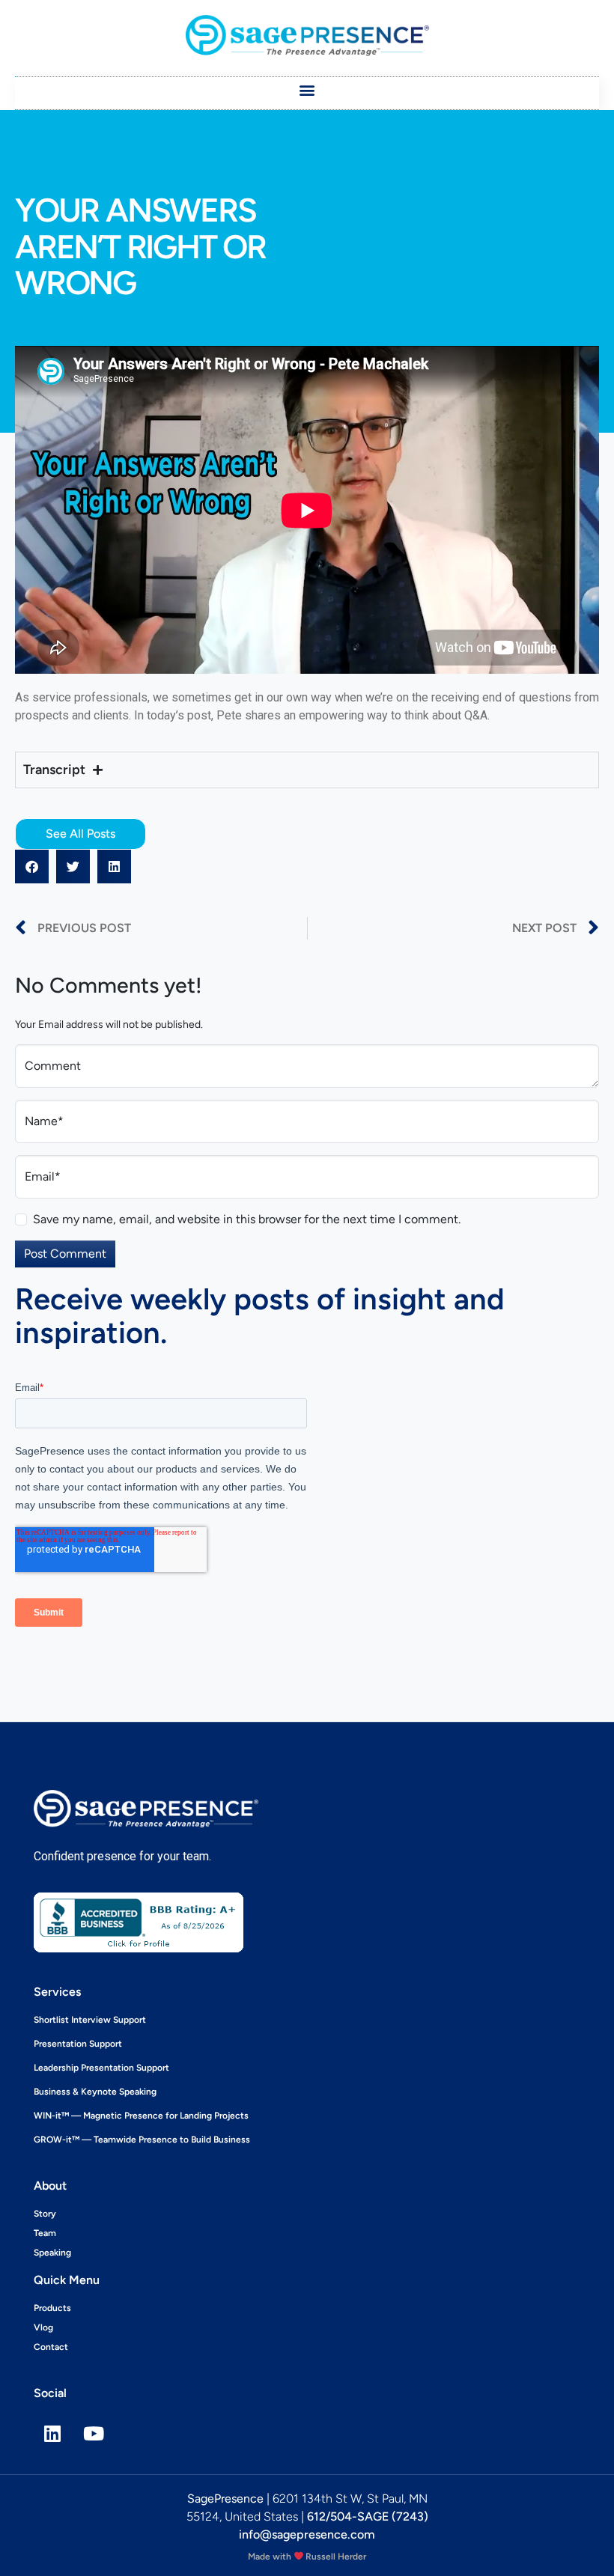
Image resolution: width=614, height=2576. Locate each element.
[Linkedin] (52, 2433)
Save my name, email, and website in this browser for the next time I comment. (247, 1219)
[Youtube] (94, 2433)
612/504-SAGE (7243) (368, 2516)
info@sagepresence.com (307, 2534)
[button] (307, 89)
